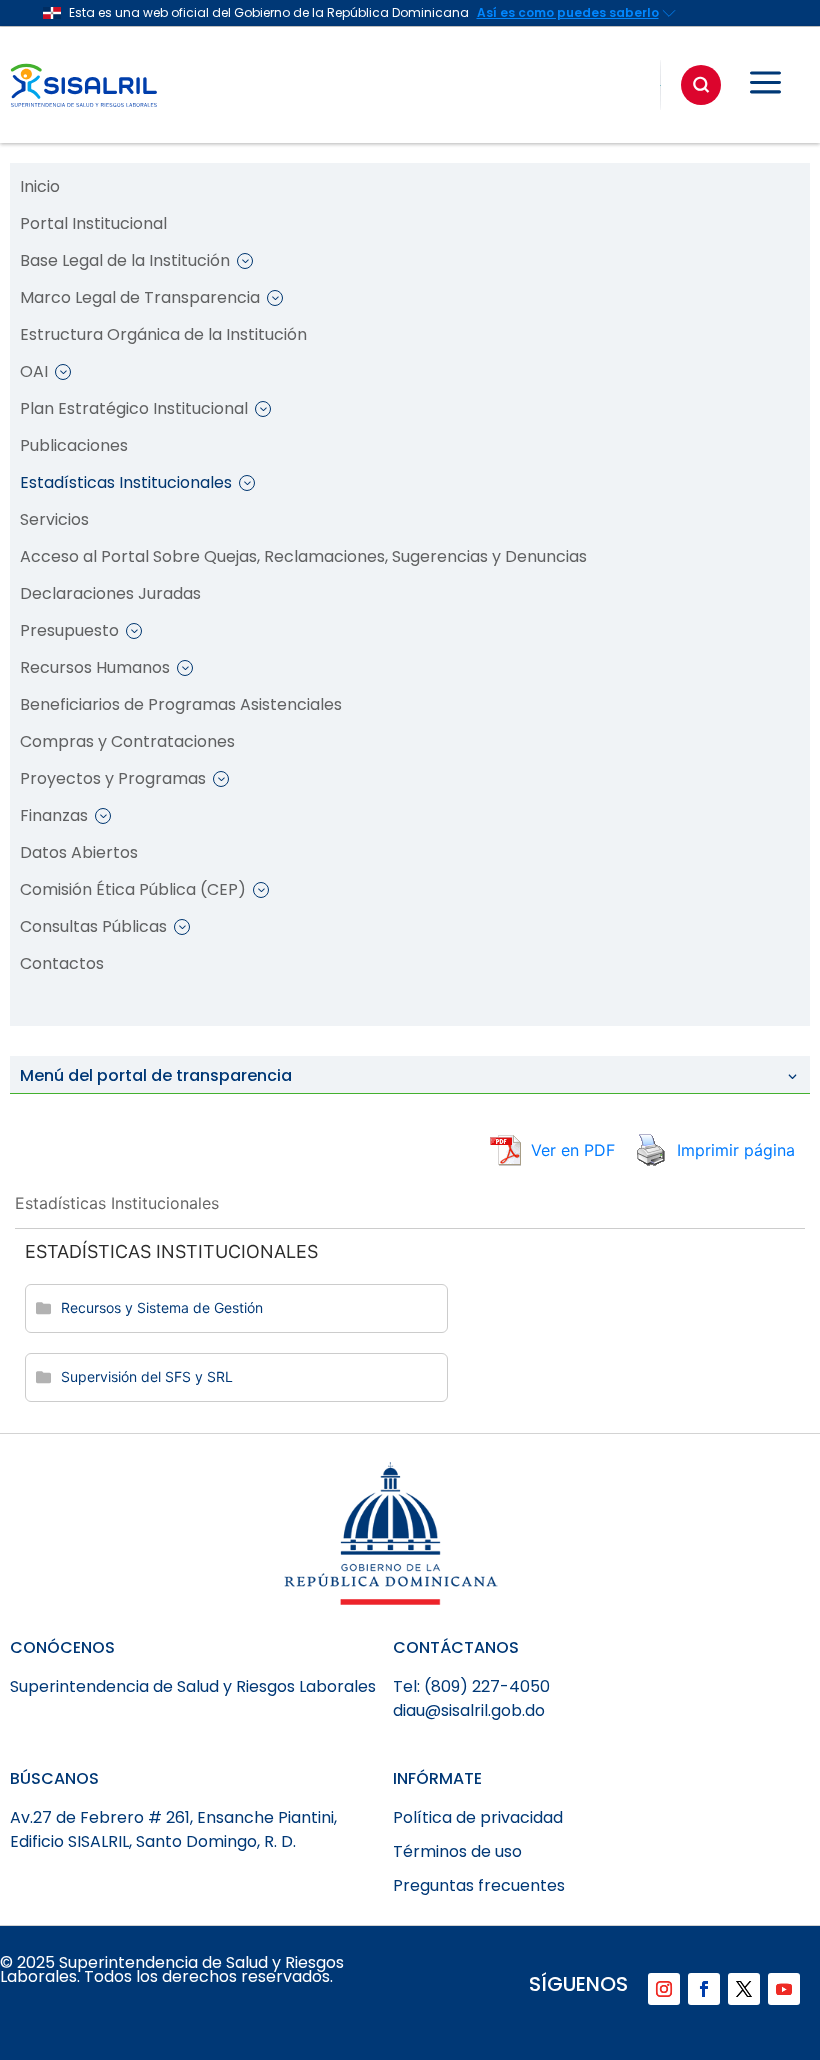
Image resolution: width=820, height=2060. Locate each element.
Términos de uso (457, 1851)
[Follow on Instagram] (664, 1989)
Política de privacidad (478, 1817)
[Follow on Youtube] (784, 1989)
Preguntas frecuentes (479, 1885)
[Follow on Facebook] (704, 1989)
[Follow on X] (744, 1989)
